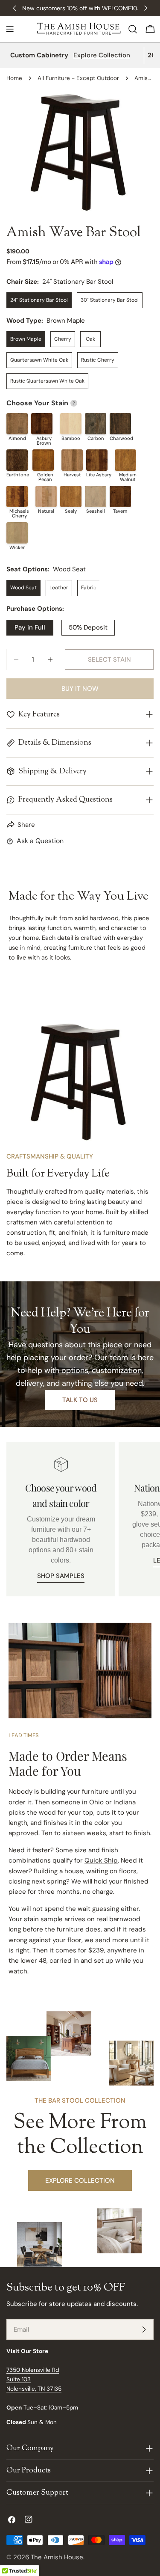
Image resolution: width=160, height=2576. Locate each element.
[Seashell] (96, 496)
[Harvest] (72, 460)
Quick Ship (101, 1860)
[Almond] (17, 424)
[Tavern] (120, 496)
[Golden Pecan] (43, 460)
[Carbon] (96, 424)
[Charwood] (120, 424)
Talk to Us (80, 1400)
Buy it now (80, 689)
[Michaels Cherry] (17, 496)
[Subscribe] (144, 2329)
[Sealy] (71, 496)
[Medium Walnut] (125, 460)
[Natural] (46, 496)
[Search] (133, 29)
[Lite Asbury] (97, 460)
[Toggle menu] (10, 29)
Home (14, 78)
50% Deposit (88, 627)
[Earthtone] (17, 460)
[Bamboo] (71, 424)
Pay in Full (30, 627)
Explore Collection (102, 55)
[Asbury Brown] (42, 424)
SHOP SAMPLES (61, 1576)
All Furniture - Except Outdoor (78, 78)
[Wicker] (17, 533)
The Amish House (57, 2557)
